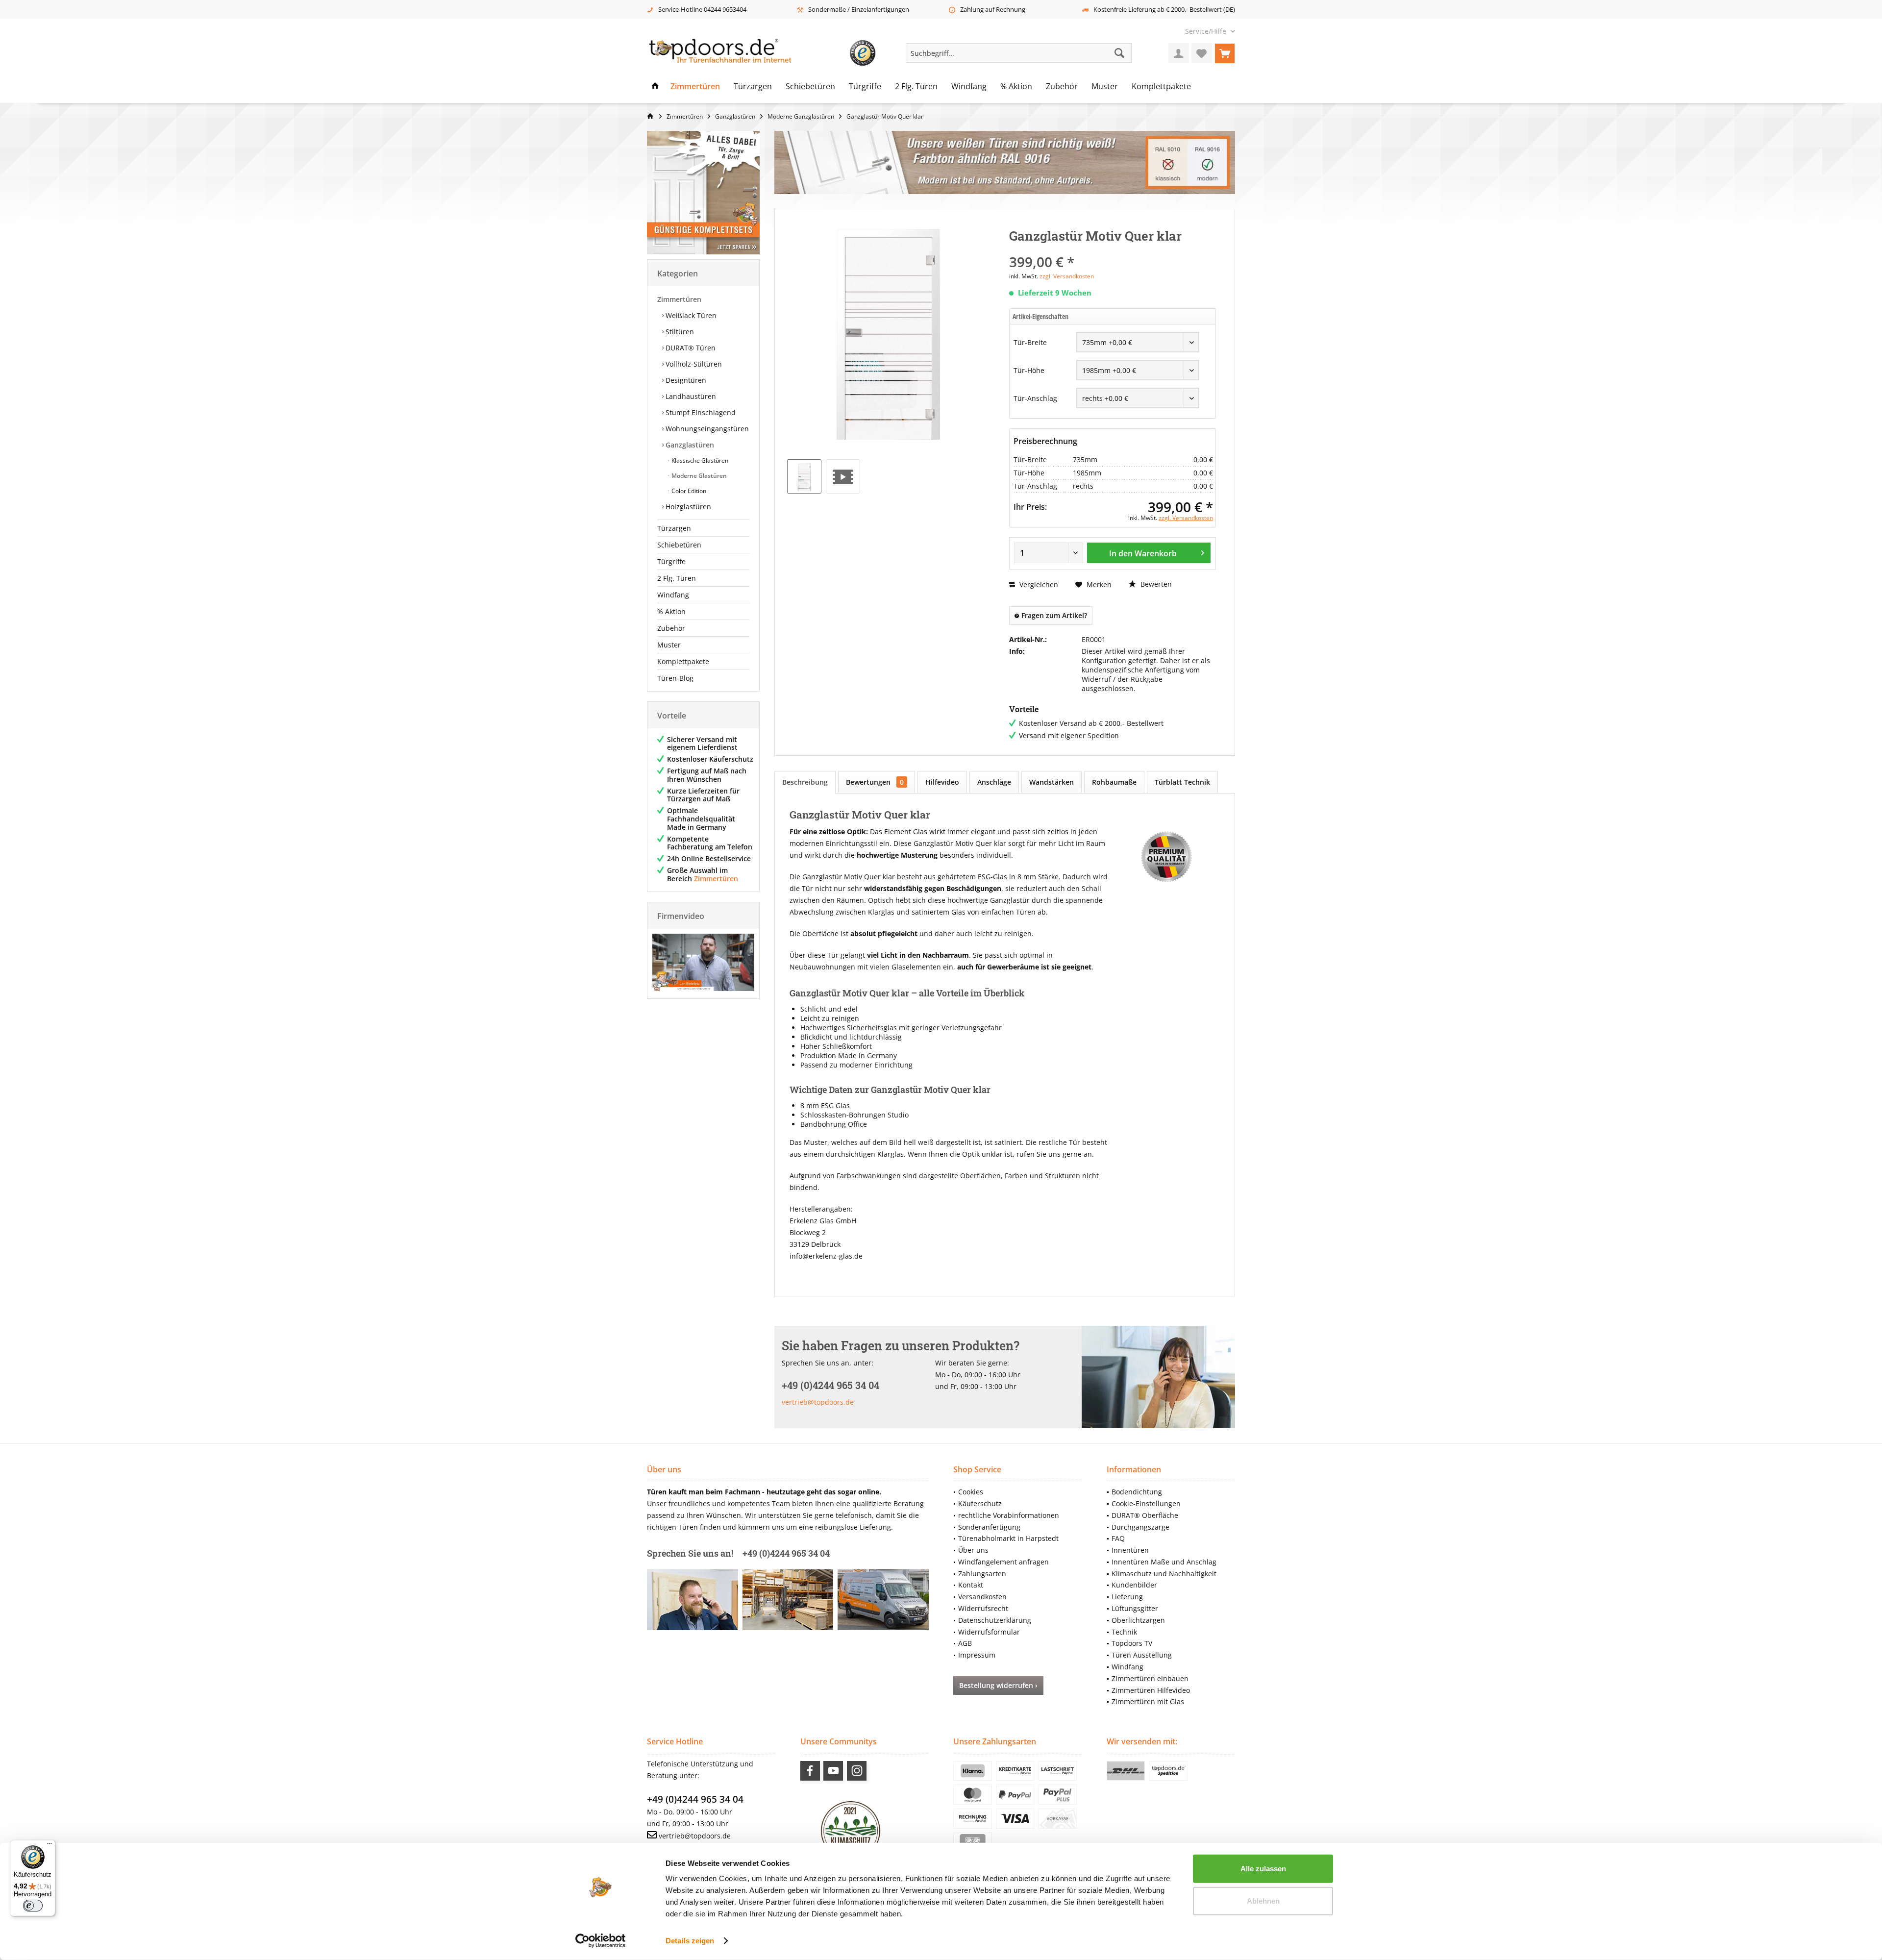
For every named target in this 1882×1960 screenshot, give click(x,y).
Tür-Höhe (1029, 370)
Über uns (973, 1550)
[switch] (33, 1906)
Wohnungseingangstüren (706, 429)
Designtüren (685, 380)
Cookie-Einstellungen (1146, 1503)
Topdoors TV (1132, 1643)
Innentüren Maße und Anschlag (1164, 1562)
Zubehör (671, 628)
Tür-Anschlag (1035, 398)
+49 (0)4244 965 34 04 (695, 1799)
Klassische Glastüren (699, 460)
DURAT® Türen (690, 348)
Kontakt (971, 1585)
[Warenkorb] (1225, 53)
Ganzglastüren (689, 445)
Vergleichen (1038, 584)
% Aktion (671, 611)
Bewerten (1155, 584)
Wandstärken (1052, 782)
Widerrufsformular (989, 1632)
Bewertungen (875, 782)
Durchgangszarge (1140, 1527)
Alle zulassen (1263, 1869)
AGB (965, 1643)
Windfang (673, 595)
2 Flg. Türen (677, 578)
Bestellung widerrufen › (998, 1685)
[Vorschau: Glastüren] (843, 476)
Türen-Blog (675, 678)
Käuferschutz (980, 1503)
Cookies (971, 1492)
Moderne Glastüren (698, 476)
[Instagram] (857, 1771)
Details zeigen (690, 1941)
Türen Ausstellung (1142, 1655)
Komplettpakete (683, 661)
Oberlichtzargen (1138, 1620)
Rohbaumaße (1114, 782)
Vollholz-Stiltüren (693, 364)
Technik (1124, 1632)
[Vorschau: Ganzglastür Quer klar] (804, 476)
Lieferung (1127, 1597)
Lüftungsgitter (1135, 1608)
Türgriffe (671, 561)
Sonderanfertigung (989, 1527)
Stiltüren (679, 332)
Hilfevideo (942, 782)
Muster (669, 645)
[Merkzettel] (1202, 53)
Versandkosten (982, 1597)
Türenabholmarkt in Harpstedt (1008, 1538)
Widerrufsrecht (983, 1608)
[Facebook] (810, 1771)
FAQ (1118, 1538)
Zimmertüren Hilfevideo (1151, 1690)
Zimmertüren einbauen (1150, 1678)
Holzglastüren (687, 507)
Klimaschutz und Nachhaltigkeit (1164, 1574)
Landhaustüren (690, 396)
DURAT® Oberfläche (1145, 1515)
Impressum (977, 1655)
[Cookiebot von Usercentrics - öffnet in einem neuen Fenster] (601, 1941)
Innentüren (1130, 1550)
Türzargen (674, 528)
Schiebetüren (679, 545)
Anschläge (994, 782)
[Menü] (50, 1846)
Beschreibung (805, 782)
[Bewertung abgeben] (1113, 249)
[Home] (655, 87)
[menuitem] (1206, 31)
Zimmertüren (679, 299)
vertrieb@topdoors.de (818, 1402)
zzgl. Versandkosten (1067, 276)
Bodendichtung (1137, 1492)
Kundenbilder (1134, 1585)
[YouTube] (833, 1771)
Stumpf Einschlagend (700, 412)
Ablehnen (1263, 1900)
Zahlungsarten (982, 1574)
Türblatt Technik (1182, 782)
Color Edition (688, 491)
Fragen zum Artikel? (1053, 615)
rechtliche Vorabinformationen (1009, 1515)
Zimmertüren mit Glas (1148, 1701)
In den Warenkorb (1143, 553)
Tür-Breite (1030, 342)
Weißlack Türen (690, 315)
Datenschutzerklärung (995, 1620)
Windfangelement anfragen (1003, 1562)
